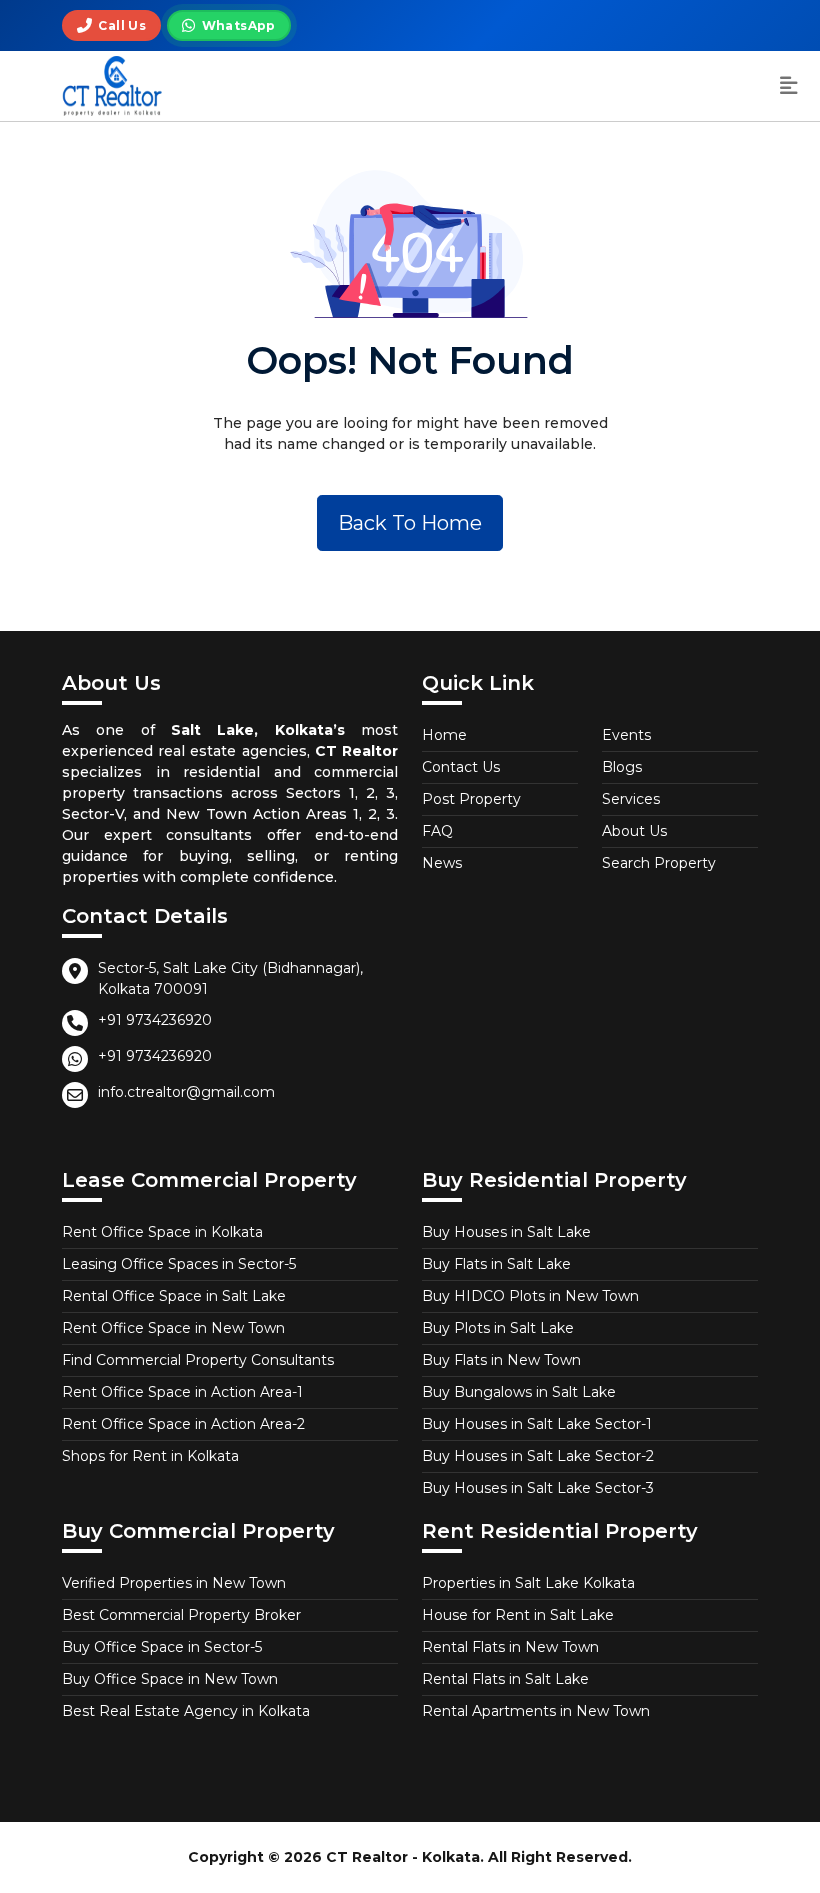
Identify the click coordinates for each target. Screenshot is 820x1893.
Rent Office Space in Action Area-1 (182, 1392)
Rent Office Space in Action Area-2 (183, 1424)
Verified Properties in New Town (174, 1583)
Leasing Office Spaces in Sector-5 (179, 1264)
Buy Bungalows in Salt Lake (519, 1392)
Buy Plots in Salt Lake (498, 1328)
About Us (634, 831)
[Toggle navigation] (789, 86)
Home (444, 735)
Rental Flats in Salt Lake (505, 1679)
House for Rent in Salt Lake (518, 1615)
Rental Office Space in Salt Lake (174, 1296)
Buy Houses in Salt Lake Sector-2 (538, 1456)
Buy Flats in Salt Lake (496, 1264)
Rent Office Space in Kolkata (162, 1232)
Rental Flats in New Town (510, 1647)
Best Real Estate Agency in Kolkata (186, 1711)
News (442, 863)
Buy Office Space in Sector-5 (162, 1647)
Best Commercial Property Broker (181, 1615)
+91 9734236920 (155, 1020)
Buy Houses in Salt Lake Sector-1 (537, 1424)
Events (626, 735)
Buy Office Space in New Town (170, 1679)
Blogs (622, 767)
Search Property (659, 863)
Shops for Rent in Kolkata (150, 1456)
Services (631, 799)
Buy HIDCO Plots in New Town (530, 1296)
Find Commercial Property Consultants (198, 1360)
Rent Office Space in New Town (173, 1328)
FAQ (437, 831)
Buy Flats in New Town (501, 1360)
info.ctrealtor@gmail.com (186, 1092)
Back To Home (410, 523)
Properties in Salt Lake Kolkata (528, 1583)
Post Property (471, 799)
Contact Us (461, 767)
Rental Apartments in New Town (536, 1711)
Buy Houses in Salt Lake (506, 1232)
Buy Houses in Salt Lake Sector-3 (538, 1488)
